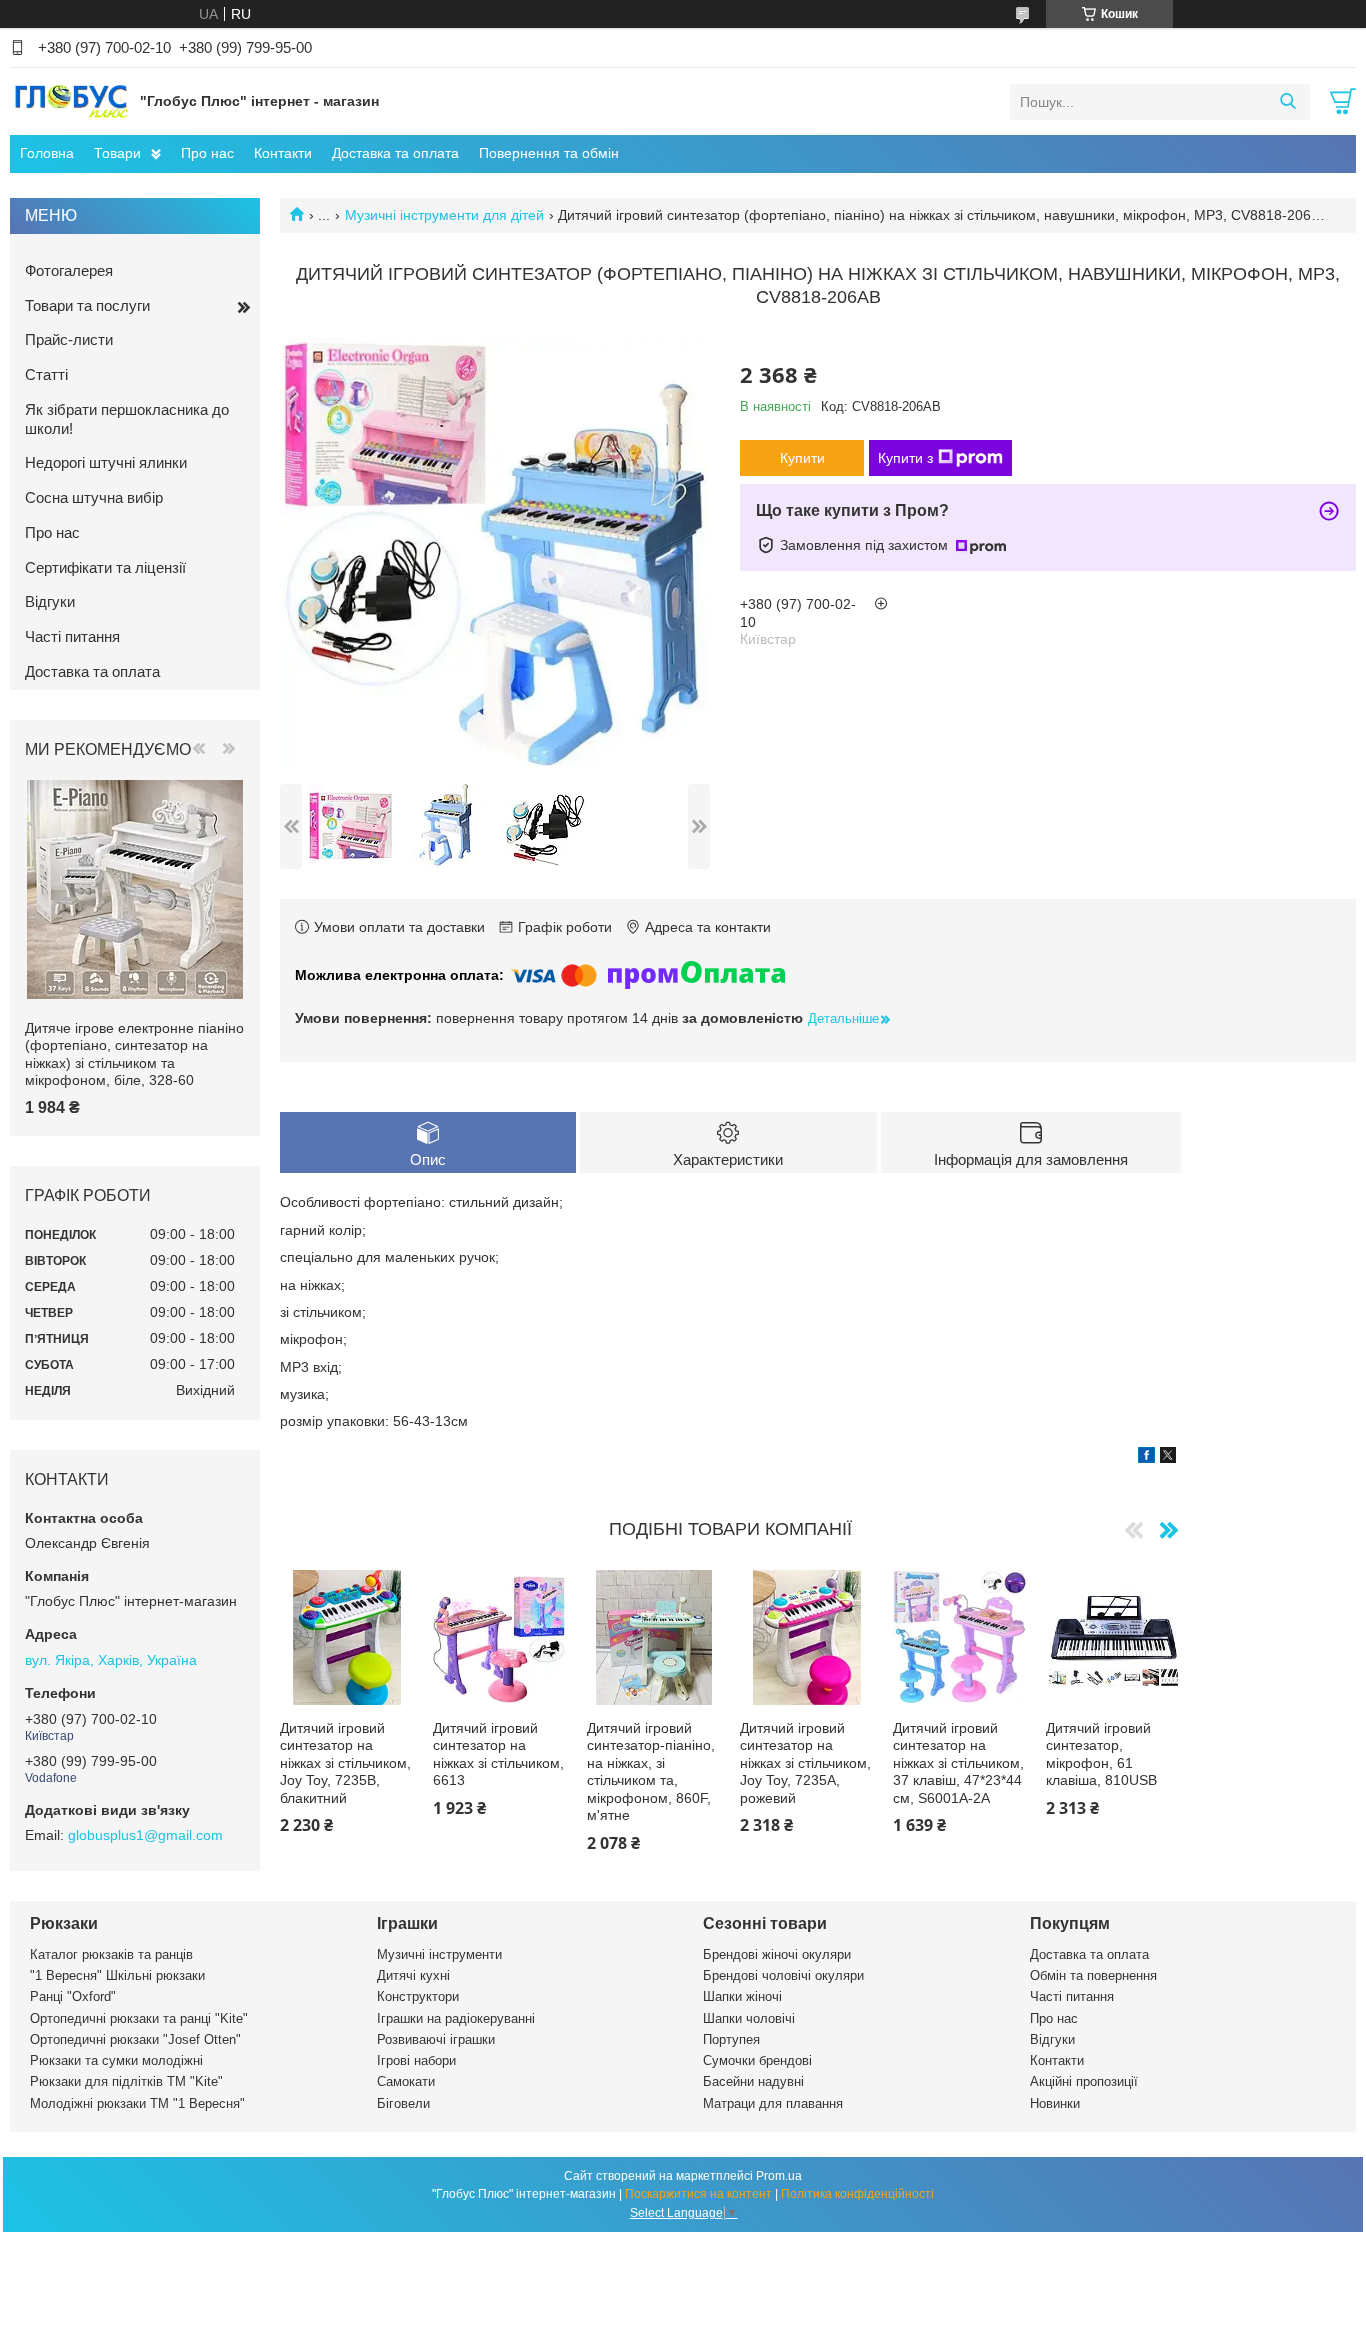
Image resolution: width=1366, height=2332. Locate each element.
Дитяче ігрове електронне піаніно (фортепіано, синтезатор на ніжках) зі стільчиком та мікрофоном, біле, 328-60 (134, 1054)
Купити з (905, 458)
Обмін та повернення (1093, 1975)
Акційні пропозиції (1084, 2081)
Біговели (403, 2103)
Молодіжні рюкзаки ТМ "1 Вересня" (137, 2103)
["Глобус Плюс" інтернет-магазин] (70, 101)
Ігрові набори (416, 2060)
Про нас (207, 153)
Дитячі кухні (413, 1975)
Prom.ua (779, 2176)
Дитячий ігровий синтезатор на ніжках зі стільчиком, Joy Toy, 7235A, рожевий (805, 1763)
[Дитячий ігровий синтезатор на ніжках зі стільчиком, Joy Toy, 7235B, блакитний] (347, 1637)
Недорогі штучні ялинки (106, 462)
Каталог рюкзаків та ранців (111, 1954)
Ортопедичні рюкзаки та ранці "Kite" (139, 2018)
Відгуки (50, 601)
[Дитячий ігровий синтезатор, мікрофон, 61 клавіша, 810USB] (1113, 1637)
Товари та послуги (87, 305)
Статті (46, 374)
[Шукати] (1287, 102)
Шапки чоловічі (749, 2018)
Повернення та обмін (549, 153)
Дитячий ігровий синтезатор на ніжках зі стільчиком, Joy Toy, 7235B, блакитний (345, 1763)
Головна (47, 153)
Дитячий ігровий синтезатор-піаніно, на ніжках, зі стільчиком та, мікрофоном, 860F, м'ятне (651, 1772)
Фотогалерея (69, 270)
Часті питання (72, 636)
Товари (117, 153)
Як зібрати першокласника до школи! (127, 419)
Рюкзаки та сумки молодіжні (116, 2060)
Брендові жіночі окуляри (777, 1954)
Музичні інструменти (439, 1954)
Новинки (1055, 2103)
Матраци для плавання (773, 2103)
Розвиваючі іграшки (436, 2039)
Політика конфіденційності (857, 2194)
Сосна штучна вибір (94, 497)
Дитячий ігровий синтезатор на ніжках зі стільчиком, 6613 (498, 1754)
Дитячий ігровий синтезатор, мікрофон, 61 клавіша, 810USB (1101, 1754)
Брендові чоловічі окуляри (783, 1975)
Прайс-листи (69, 339)
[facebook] (1146, 1458)
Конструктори (418, 1996)
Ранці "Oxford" (73, 1996)
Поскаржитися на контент (698, 2194)
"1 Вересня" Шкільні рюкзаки (117, 1975)
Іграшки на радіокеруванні (456, 2018)
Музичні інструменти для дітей (444, 215)
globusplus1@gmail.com (145, 1835)
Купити (802, 458)
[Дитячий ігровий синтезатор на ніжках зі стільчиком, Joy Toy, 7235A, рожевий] (807, 1637)
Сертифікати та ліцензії (105, 567)
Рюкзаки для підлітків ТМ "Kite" (126, 2081)
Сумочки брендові (757, 2060)
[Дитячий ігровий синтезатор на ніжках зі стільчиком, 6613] (500, 1637)
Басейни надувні (753, 2081)
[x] (1168, 1458)
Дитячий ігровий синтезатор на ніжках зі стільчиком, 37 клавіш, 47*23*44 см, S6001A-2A (958, 1763)
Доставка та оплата (395, 153)
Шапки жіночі (742, 1996)
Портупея (731, 2039)
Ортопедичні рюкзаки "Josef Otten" (135, 2039)
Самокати (406, 2081)
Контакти (283, 153)
